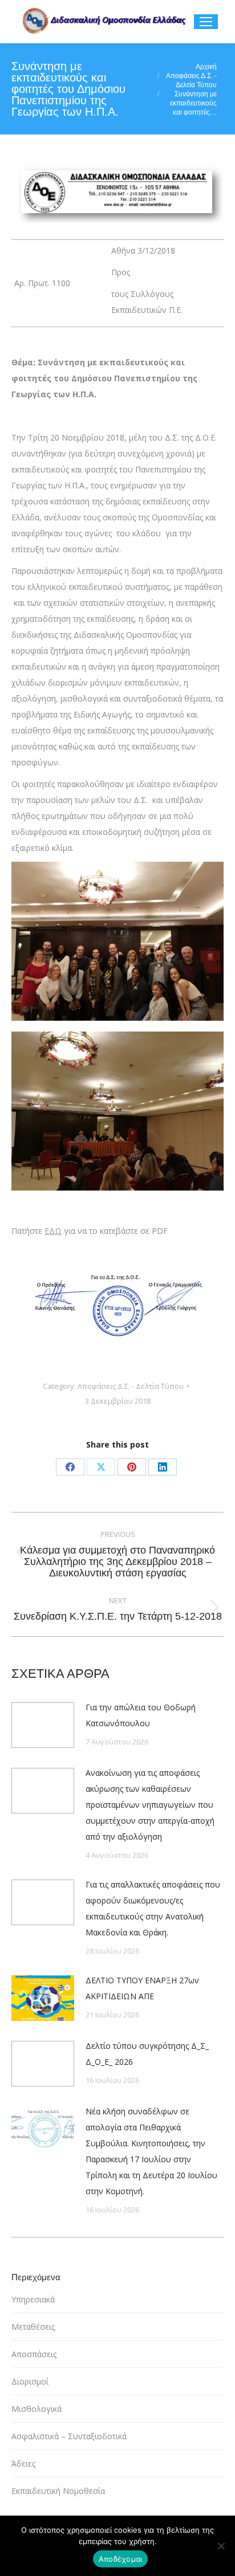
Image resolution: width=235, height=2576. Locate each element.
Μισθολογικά (37, 2409)
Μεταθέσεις (33, 2327)
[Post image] (43, 1725)
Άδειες (23, 2463)
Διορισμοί (30, 2381)
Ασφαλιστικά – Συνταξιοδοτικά (69, 2436)
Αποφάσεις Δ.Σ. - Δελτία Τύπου (131, 1386)
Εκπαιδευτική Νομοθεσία (58, 2491)
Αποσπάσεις (34, 2354)
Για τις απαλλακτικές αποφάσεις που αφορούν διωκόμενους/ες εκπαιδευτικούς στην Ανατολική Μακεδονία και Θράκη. (153, 1908)
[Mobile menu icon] (206, 22)
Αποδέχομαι (121, 2559)
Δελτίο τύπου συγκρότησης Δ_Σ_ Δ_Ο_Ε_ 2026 (147, 2054)
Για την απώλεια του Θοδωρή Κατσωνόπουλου (141, 1715)
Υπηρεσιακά (33, 2299)
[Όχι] (221, 2546)
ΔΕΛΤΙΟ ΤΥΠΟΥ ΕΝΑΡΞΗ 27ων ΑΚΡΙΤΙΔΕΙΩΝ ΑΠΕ (142, 1988)
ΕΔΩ (53, 1231)
